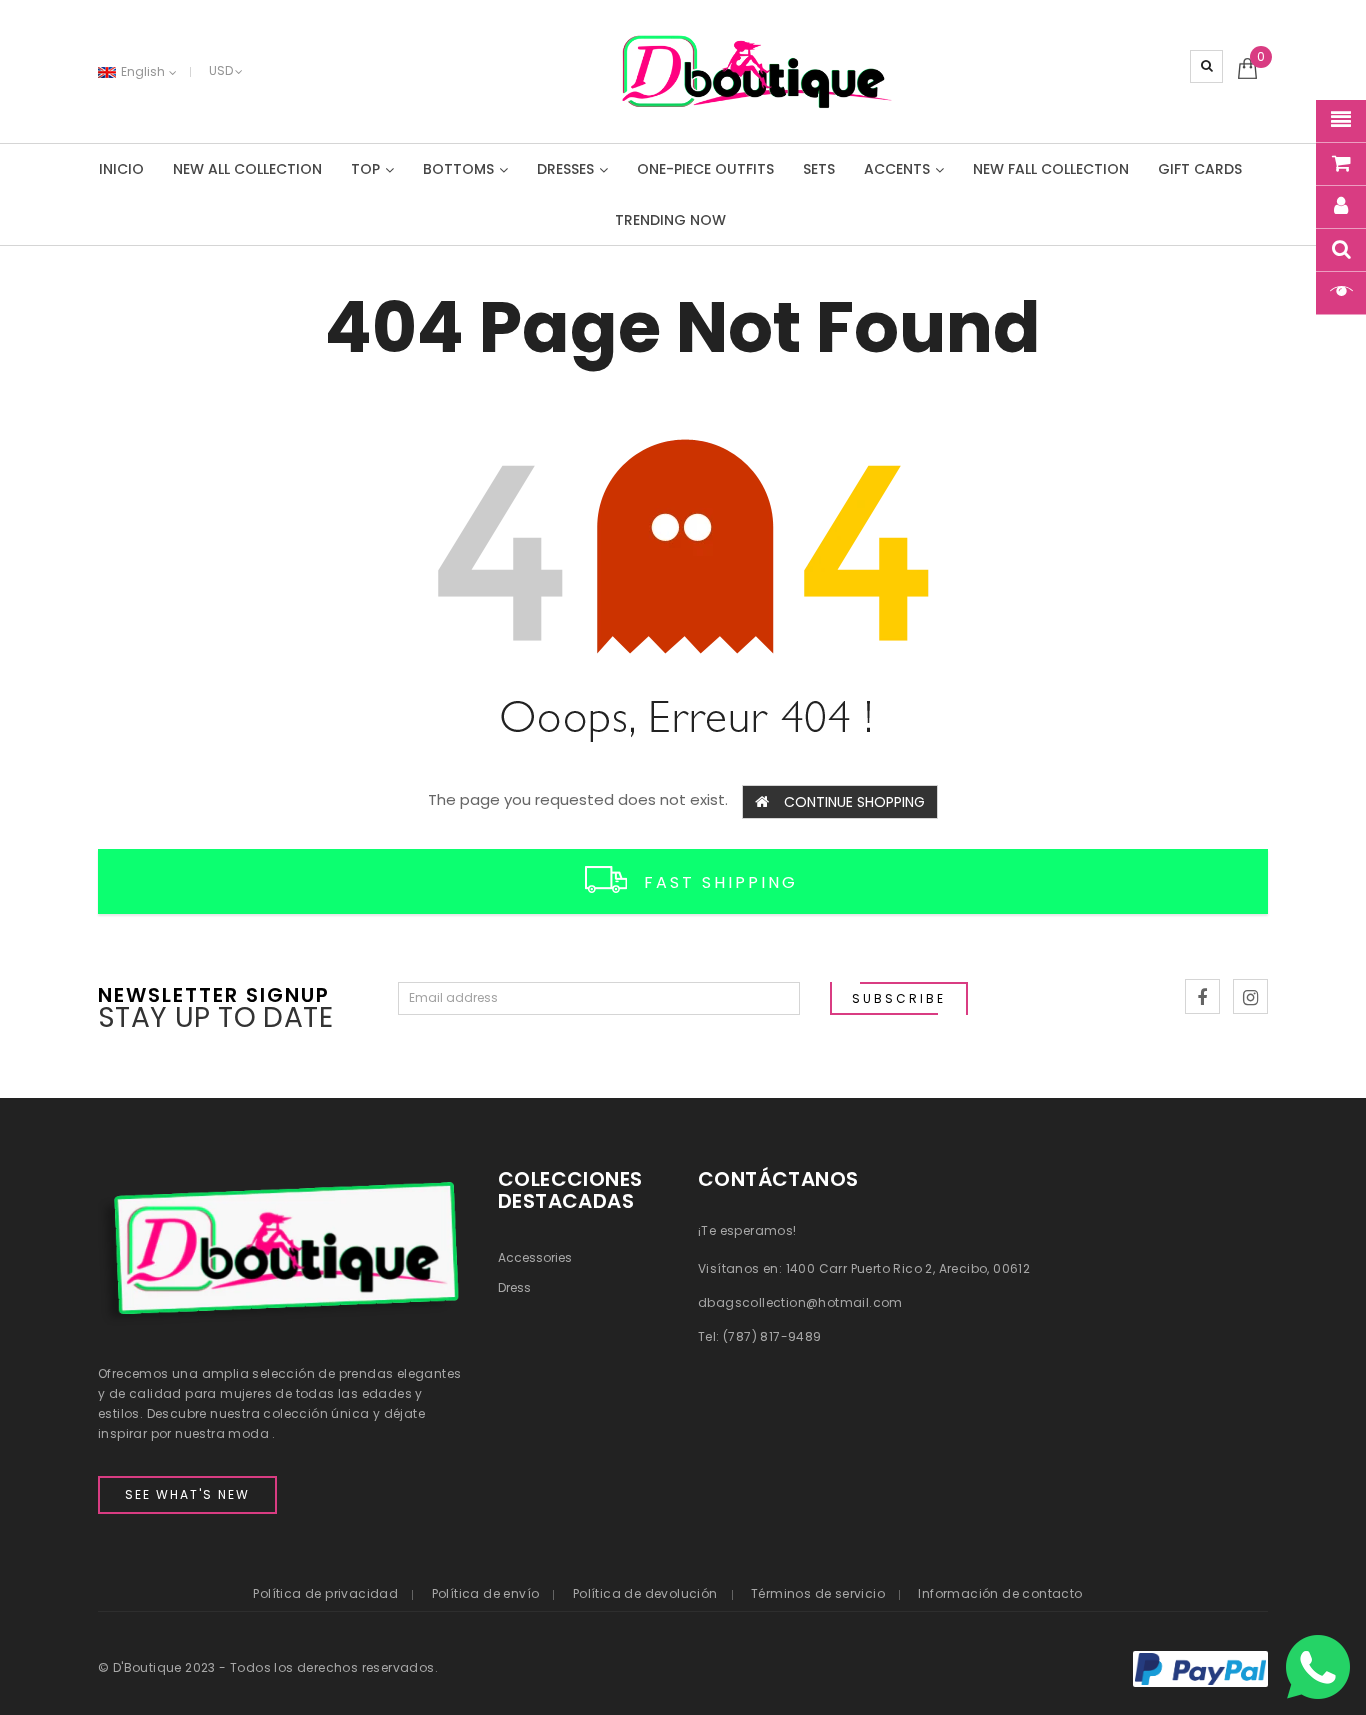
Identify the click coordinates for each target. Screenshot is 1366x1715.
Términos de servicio (818, 1593)
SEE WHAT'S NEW (187, 1494)
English (144, 71)
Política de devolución (645, 1593)
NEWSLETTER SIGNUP (214, 993)
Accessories (535, 1257)
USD (221, 70)
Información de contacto (1000, 1593)
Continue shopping (854, 802)
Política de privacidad (325, 1593)
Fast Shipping (721, 882)
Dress (514, 1287)
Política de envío (486, 1593)
